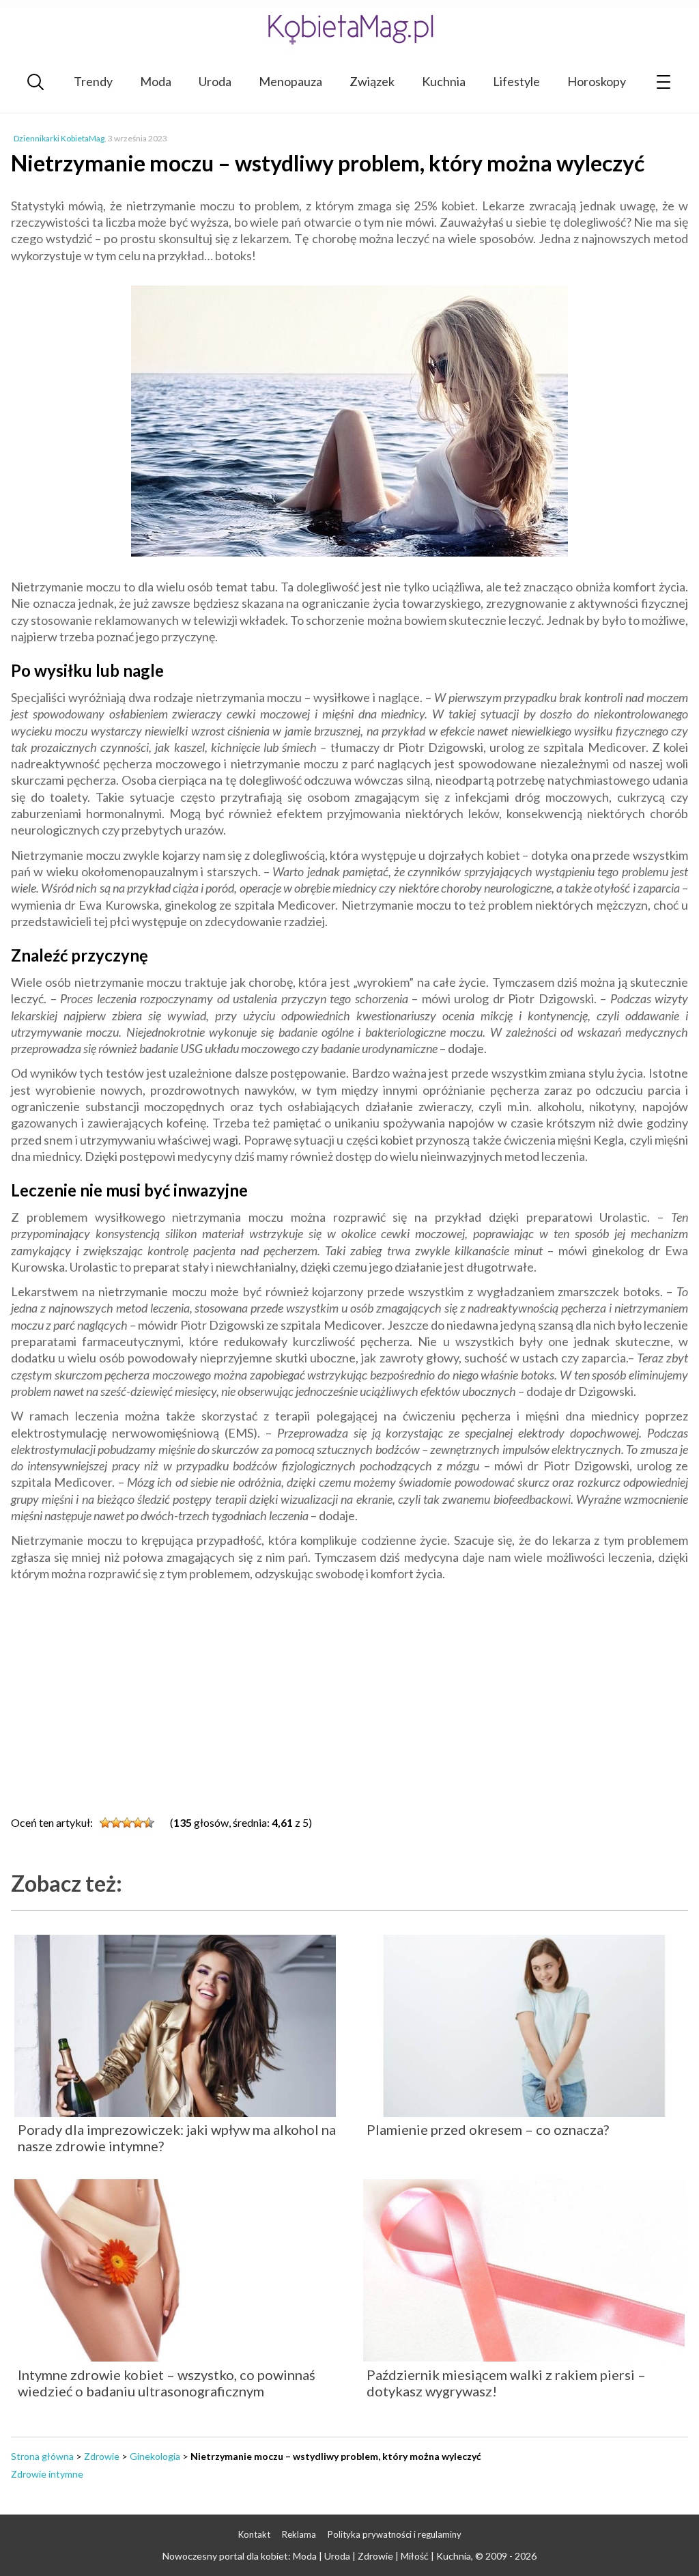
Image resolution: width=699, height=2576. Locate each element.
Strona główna (42, 2456)
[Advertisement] (349, 1691)
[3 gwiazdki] (127, 1823)
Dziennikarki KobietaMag (59, 138)
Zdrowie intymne (47, 2474)
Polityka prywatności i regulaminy (395, 2534)
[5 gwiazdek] (149, 1823)
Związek (372, 81)
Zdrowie (102, 2456)
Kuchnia (444, 81)
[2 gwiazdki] (116, 1823)
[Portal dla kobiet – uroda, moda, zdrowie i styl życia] (349, 29)
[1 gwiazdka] (105, 1823)
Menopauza (290, 81)
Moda (156, 81)
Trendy (93, 81)
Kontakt (254, 2534)
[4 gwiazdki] (138, 1823)
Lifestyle (516, 81)
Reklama (299, 2534)
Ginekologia (155, 2456)
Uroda (215, 81)
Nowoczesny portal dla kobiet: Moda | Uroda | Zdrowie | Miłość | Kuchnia (317, 2556)
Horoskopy (597, 81)
